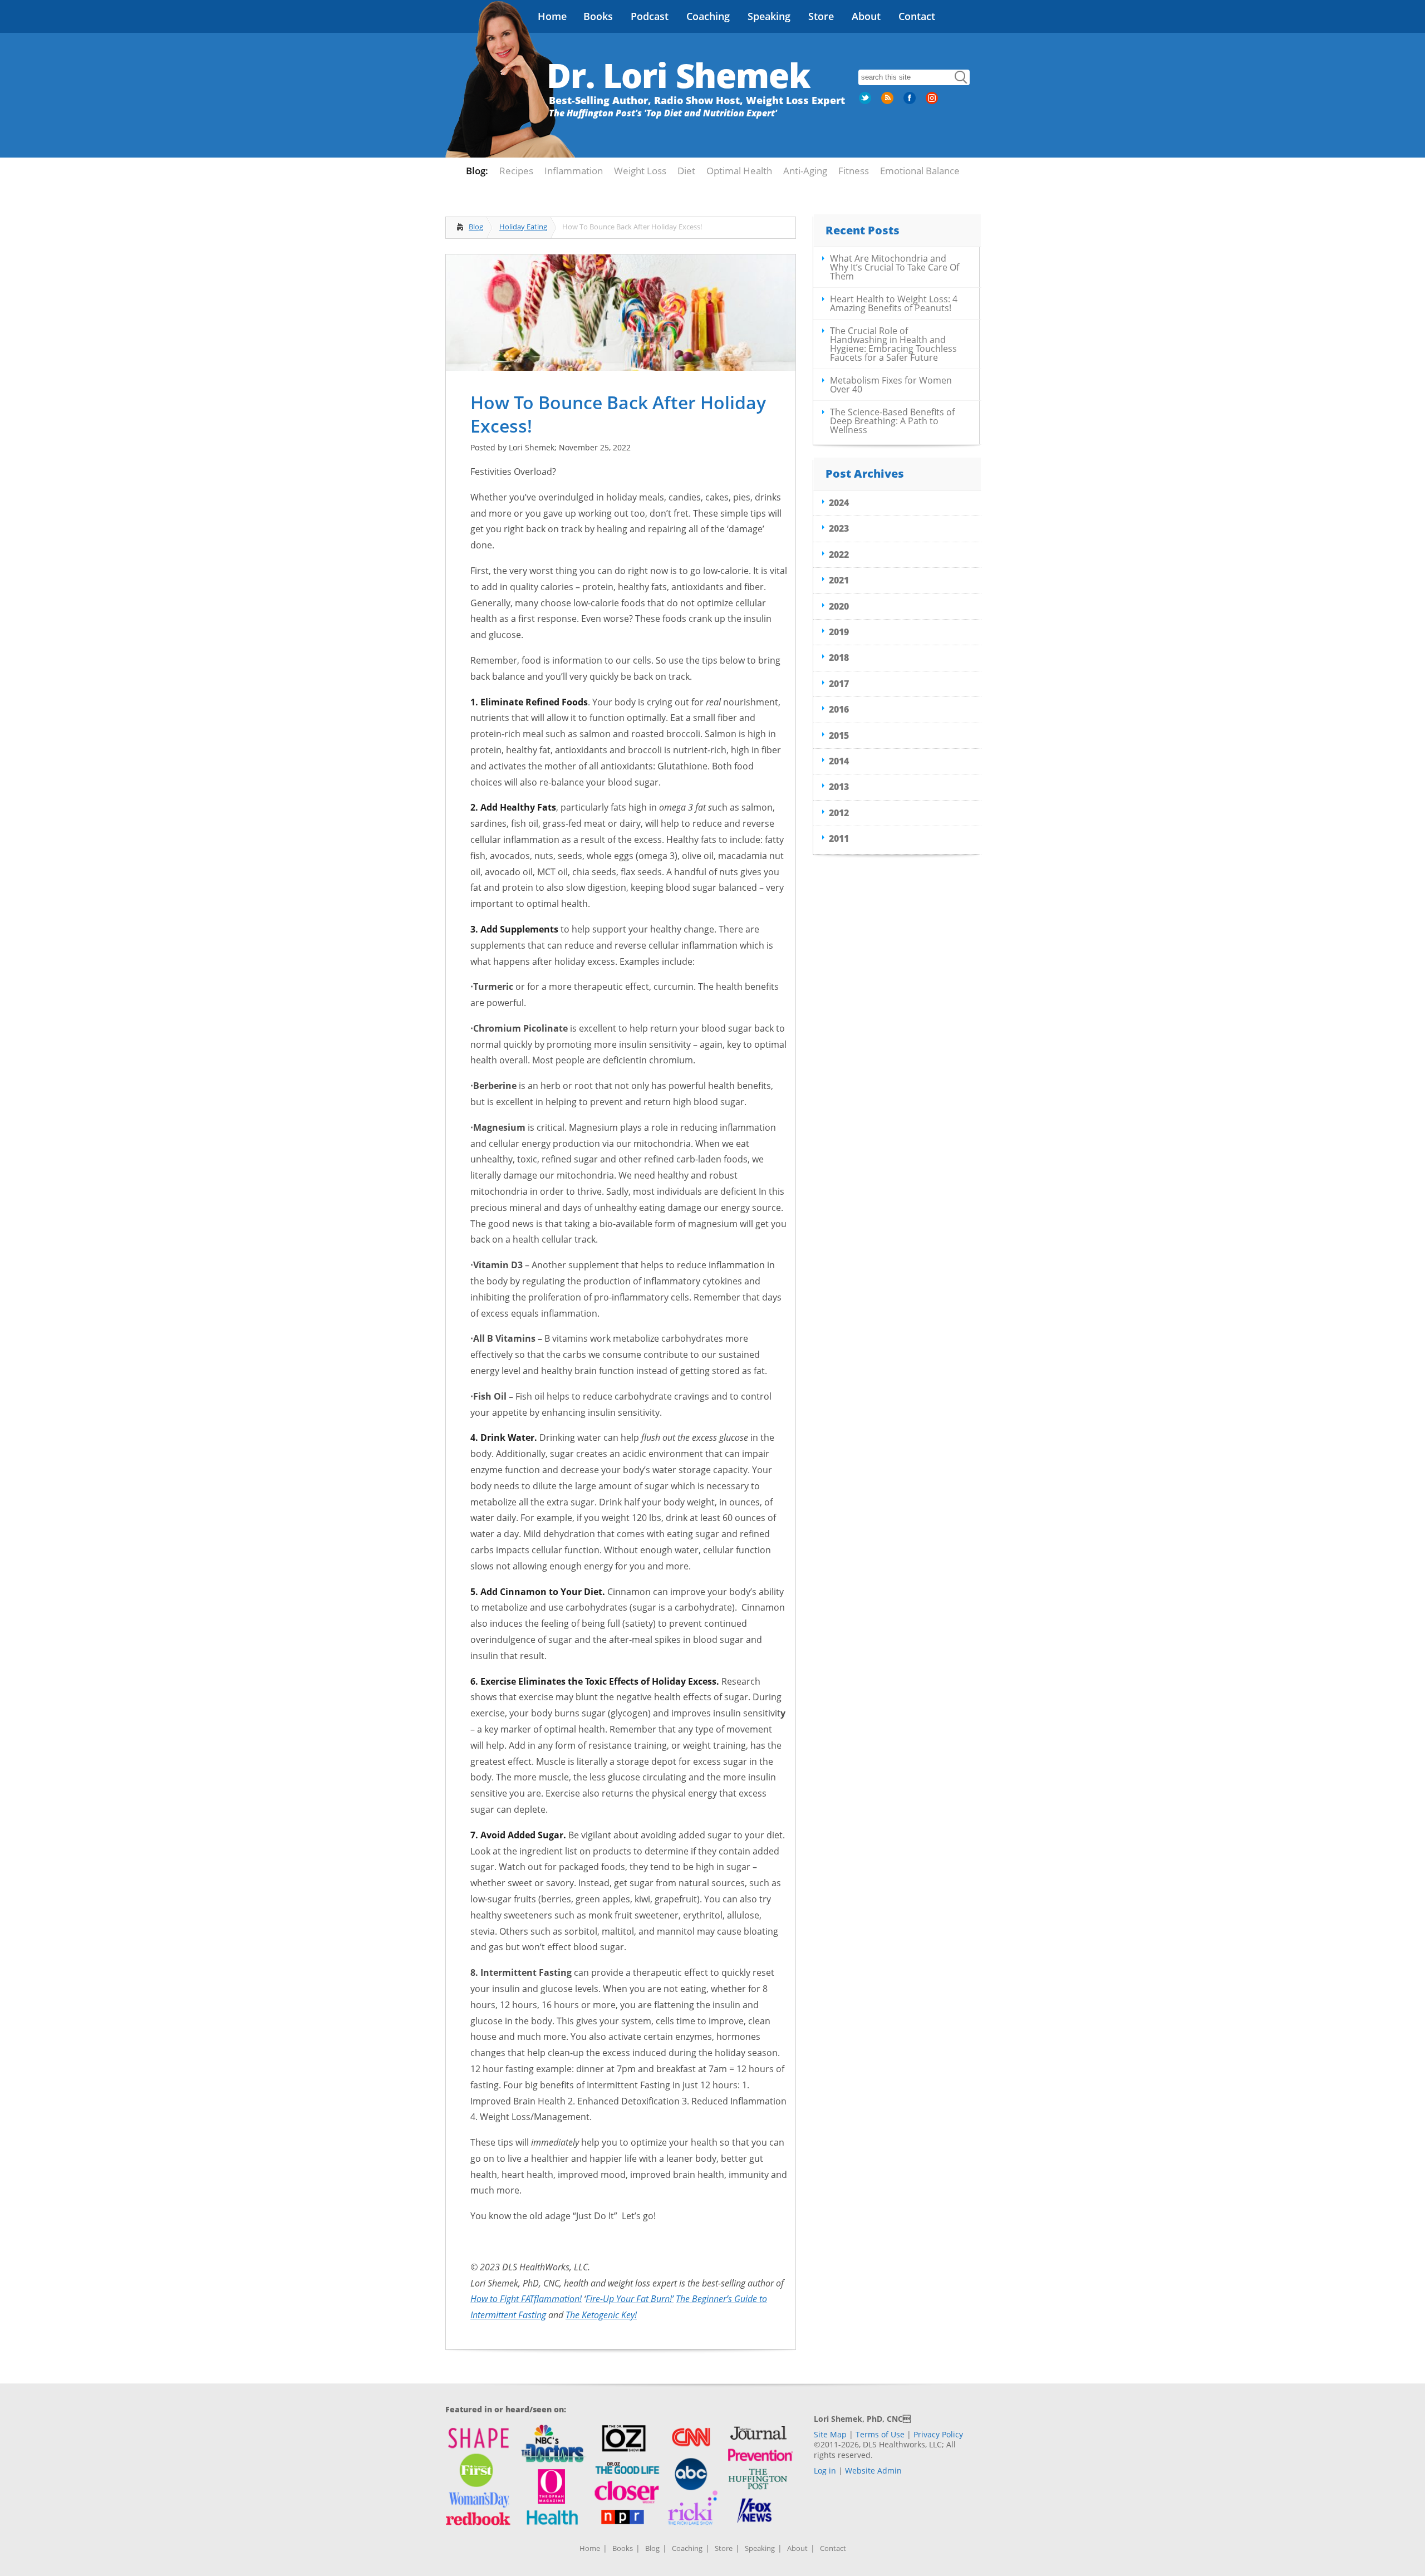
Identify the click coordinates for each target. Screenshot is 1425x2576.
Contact (917, 16)
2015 (839, 735)
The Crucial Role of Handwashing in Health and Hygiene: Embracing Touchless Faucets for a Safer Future (893, 344)
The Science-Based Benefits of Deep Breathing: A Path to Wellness (892, 421)
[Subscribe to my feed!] (888, 102)
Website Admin (873, 2470)
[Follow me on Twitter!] (866, 102)
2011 (839, 838)
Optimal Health (739, 171)
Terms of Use (880, 2434)
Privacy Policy (938, 2434)
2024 (839, 503)
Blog (476, 227)
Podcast (650, 16)
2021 (839, 580)
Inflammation (574, 171)
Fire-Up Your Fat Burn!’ (630, 2299)
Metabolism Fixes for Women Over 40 (891, 385)
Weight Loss (640, 171)
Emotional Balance (920, 171)
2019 (839, 632)
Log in (825, 2470)
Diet (686, 171)
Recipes (516, 171)
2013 (839, 787)
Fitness (854, 171)
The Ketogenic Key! (601, 2315)
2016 (839, 709)
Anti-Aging (805, 171)
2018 (839, 658)
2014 (839, 761)
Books (598, 16)
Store (821, 16)
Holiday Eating (523, 227)
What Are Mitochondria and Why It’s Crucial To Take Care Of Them (895, 267)
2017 (839, 684)
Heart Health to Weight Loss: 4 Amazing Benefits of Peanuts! (894, 303)
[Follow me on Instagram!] (933, 102)
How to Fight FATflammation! (526, 2299)
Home (552, 16)
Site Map (830, 2434)
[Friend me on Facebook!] (911, 102)
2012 (839, 813)
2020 (839, 606)
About (866, 16)
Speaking (769, 16)
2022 (839, 555)
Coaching (708, 16)
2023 (839, 528)
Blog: (477, 171)
